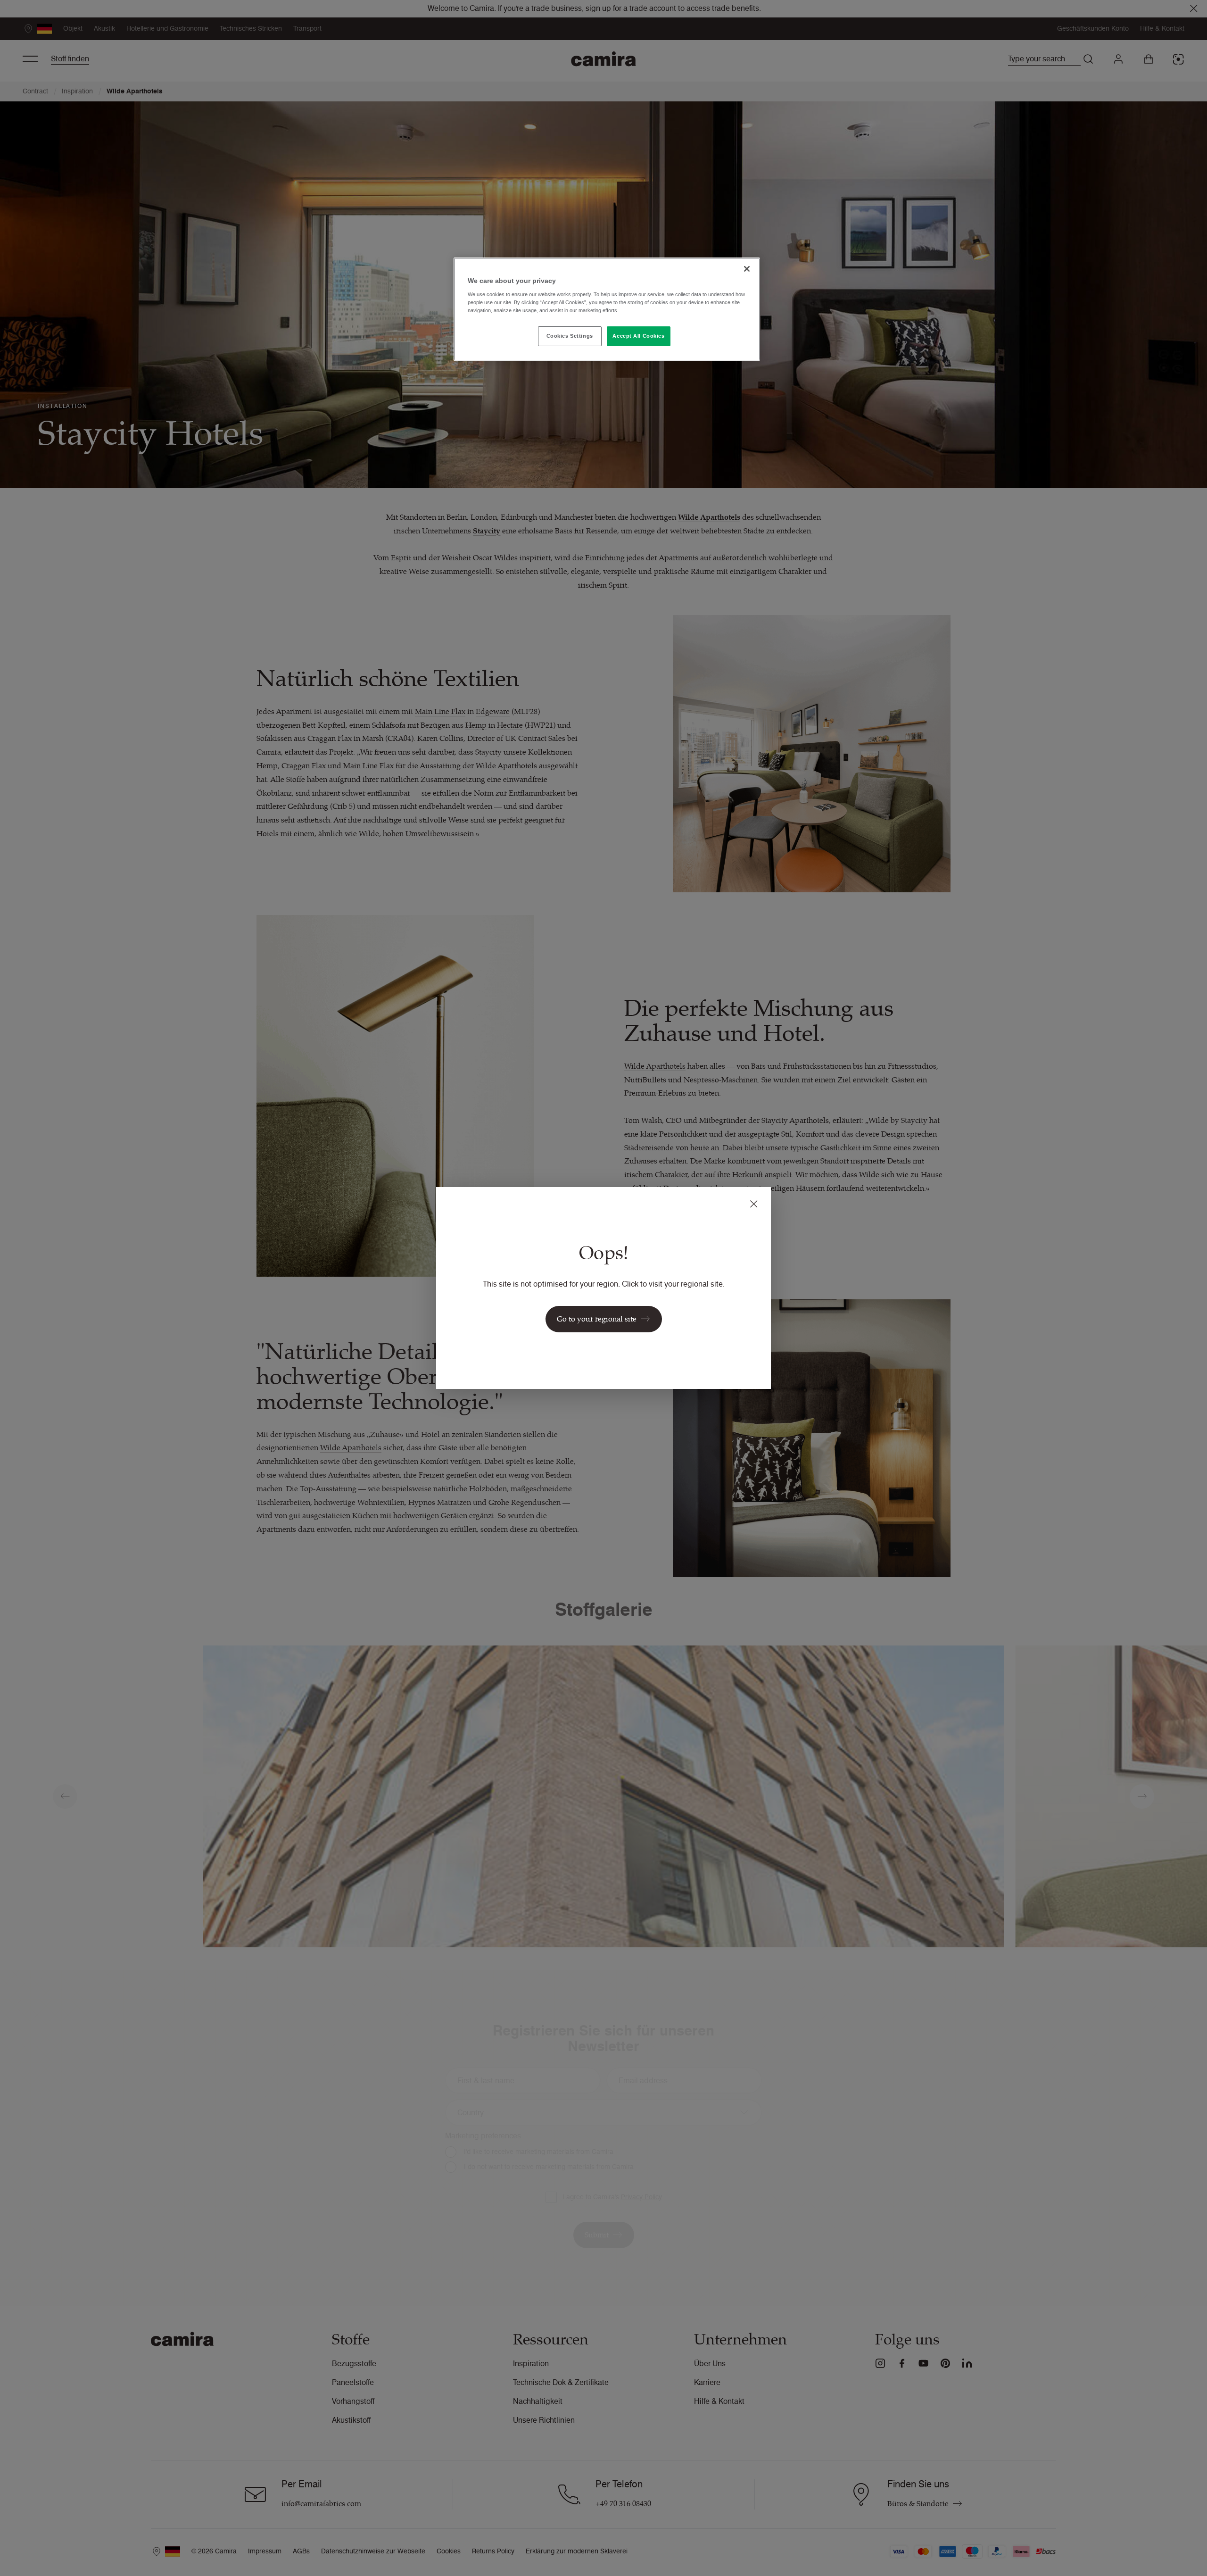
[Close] (747, 269)
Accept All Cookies (638, 336)
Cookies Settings (570, 336)
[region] (607, 309)
